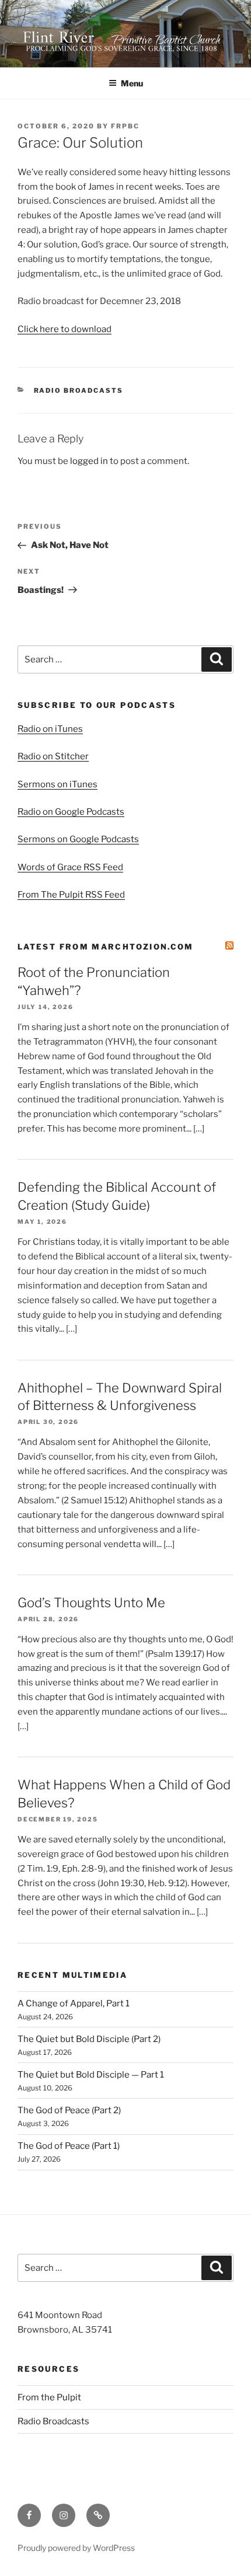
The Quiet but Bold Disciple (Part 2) (89, 2039)
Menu (132, 83)
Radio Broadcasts (79, 390)
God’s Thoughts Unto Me (91, 1603)
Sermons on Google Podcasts (78, 839)
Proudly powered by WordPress (76, 2548)
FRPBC (125, 126)
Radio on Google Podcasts (71, 812)
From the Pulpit (49, 2397)
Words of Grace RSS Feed (70, 867)
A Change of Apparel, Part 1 (74, 2003)
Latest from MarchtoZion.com (106, 947)
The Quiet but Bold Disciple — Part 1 (91, 2075)
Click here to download (65, 329)
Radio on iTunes (50, 729)
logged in (89, 461)
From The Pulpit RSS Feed (71, 895)
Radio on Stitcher (53, 756)
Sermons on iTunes (57, 784)
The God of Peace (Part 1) (69, 2146)
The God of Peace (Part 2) (69, 2110)
